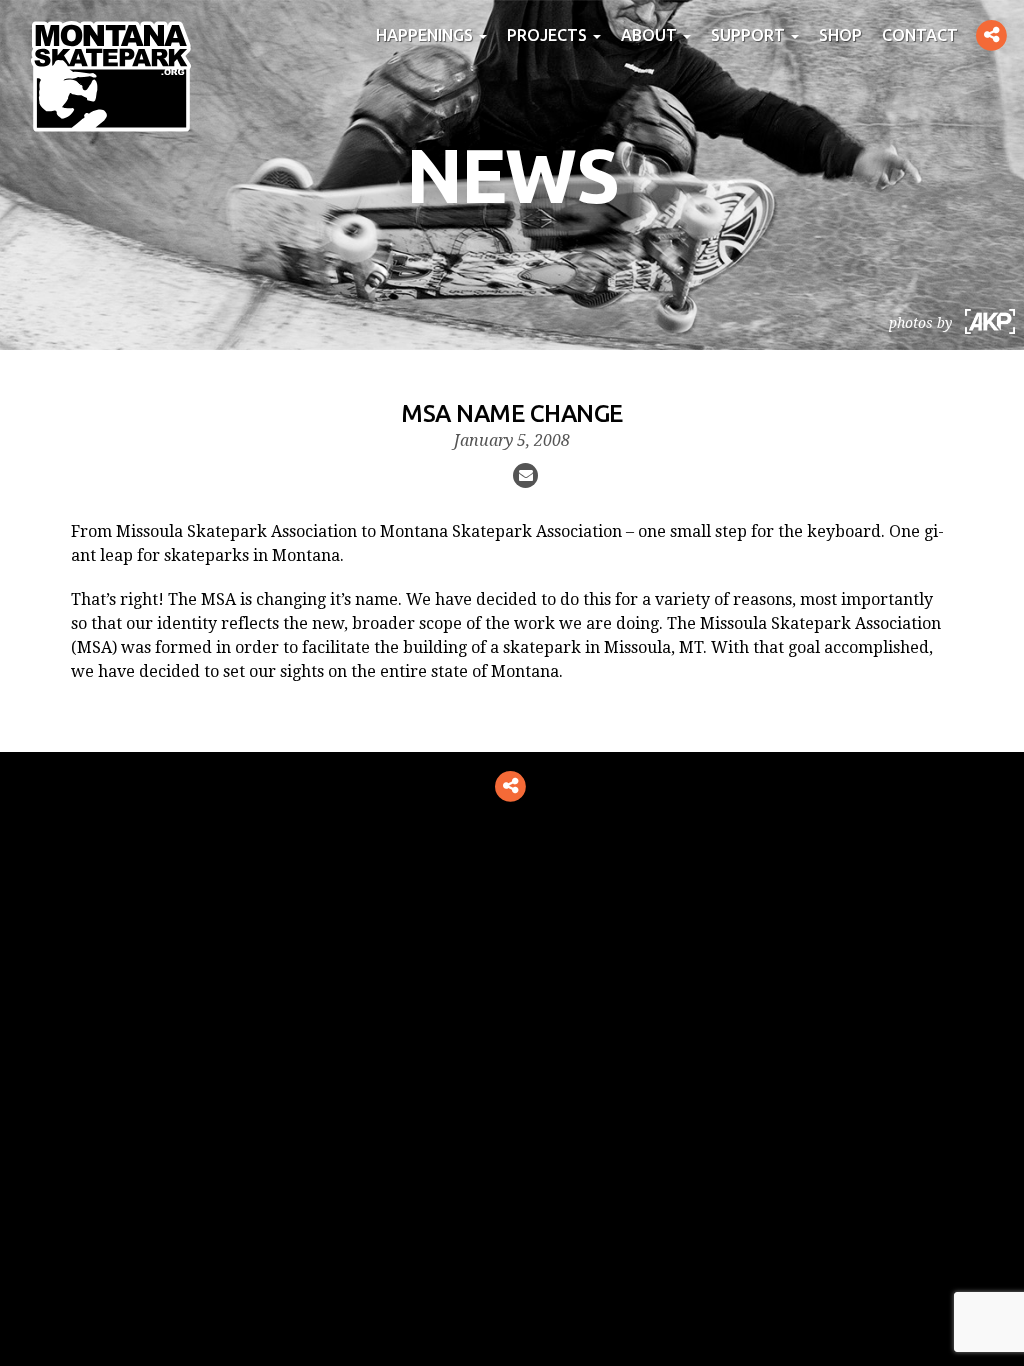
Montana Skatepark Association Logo (111, 76)
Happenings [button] (426, 35)
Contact (920, 35)
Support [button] (750, 35)
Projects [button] (549, 35)
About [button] (651, 35)
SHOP (840, 35)
